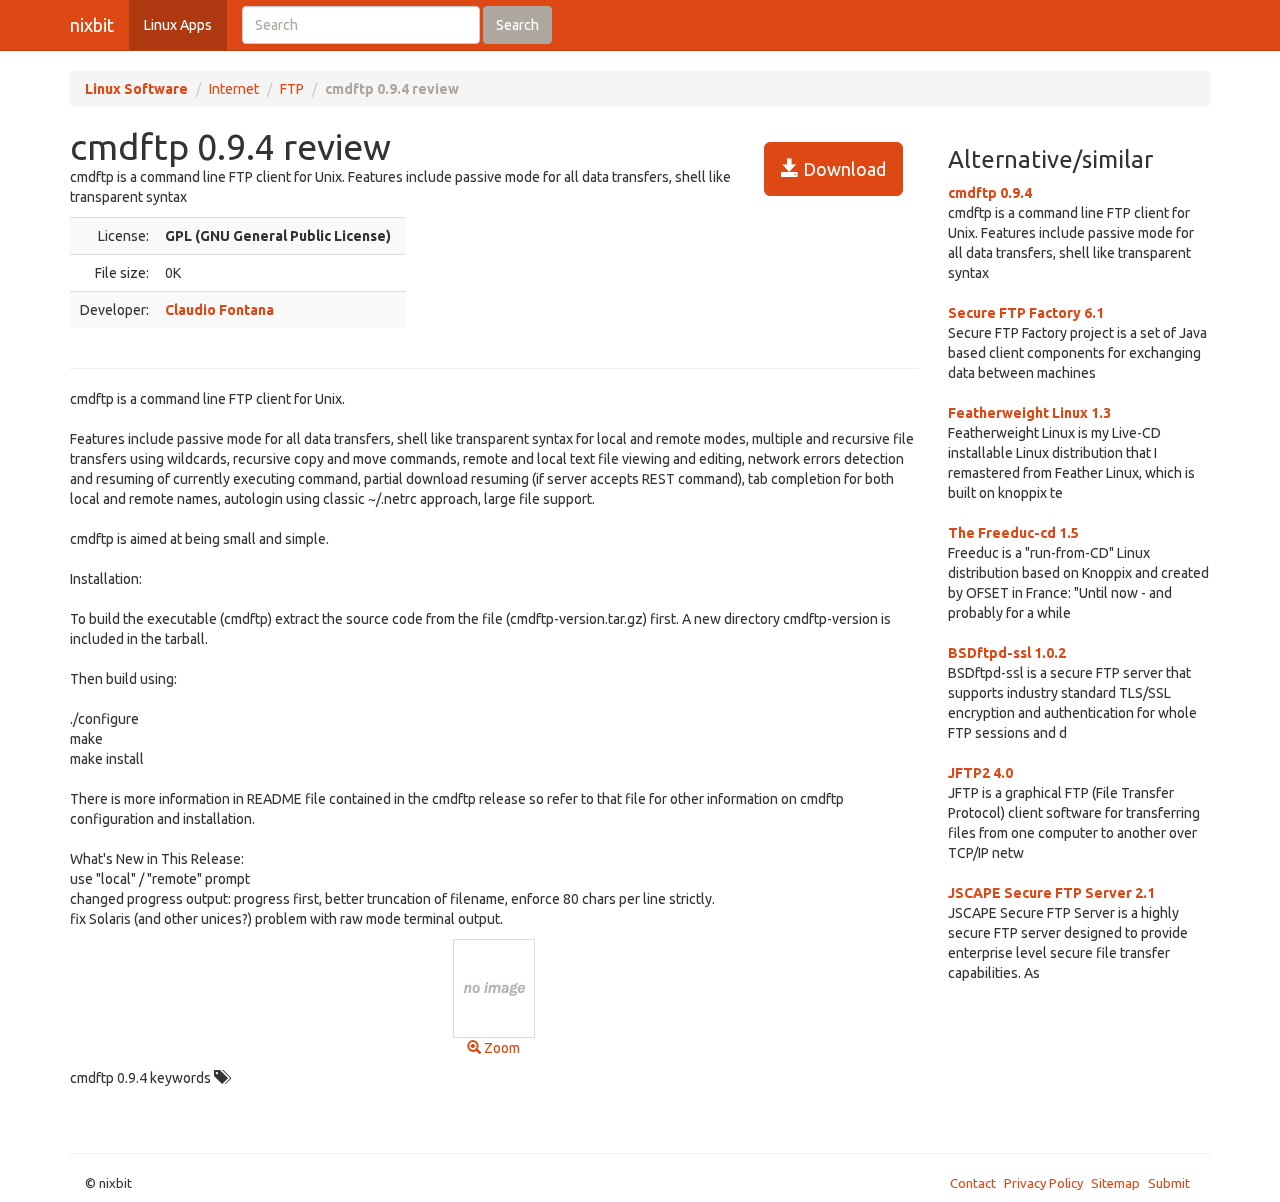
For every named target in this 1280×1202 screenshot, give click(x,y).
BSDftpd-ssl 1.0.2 (1007, 653)
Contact (973, 1183)
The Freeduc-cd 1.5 (1013, 533)
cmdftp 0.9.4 (990, 193)
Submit (1169, 1183)
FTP (292, 89)
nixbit (92, 25)
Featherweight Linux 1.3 (1029, 413)
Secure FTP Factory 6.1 (1026, 313)
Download (842, 169)
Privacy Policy (1043, 1183)
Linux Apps (178, 25)
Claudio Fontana (219, 310)
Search (517, 25)
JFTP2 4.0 (980, 773)
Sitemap (1115, 1183)
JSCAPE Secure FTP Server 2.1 (1051, 893)
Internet (234, 89)
